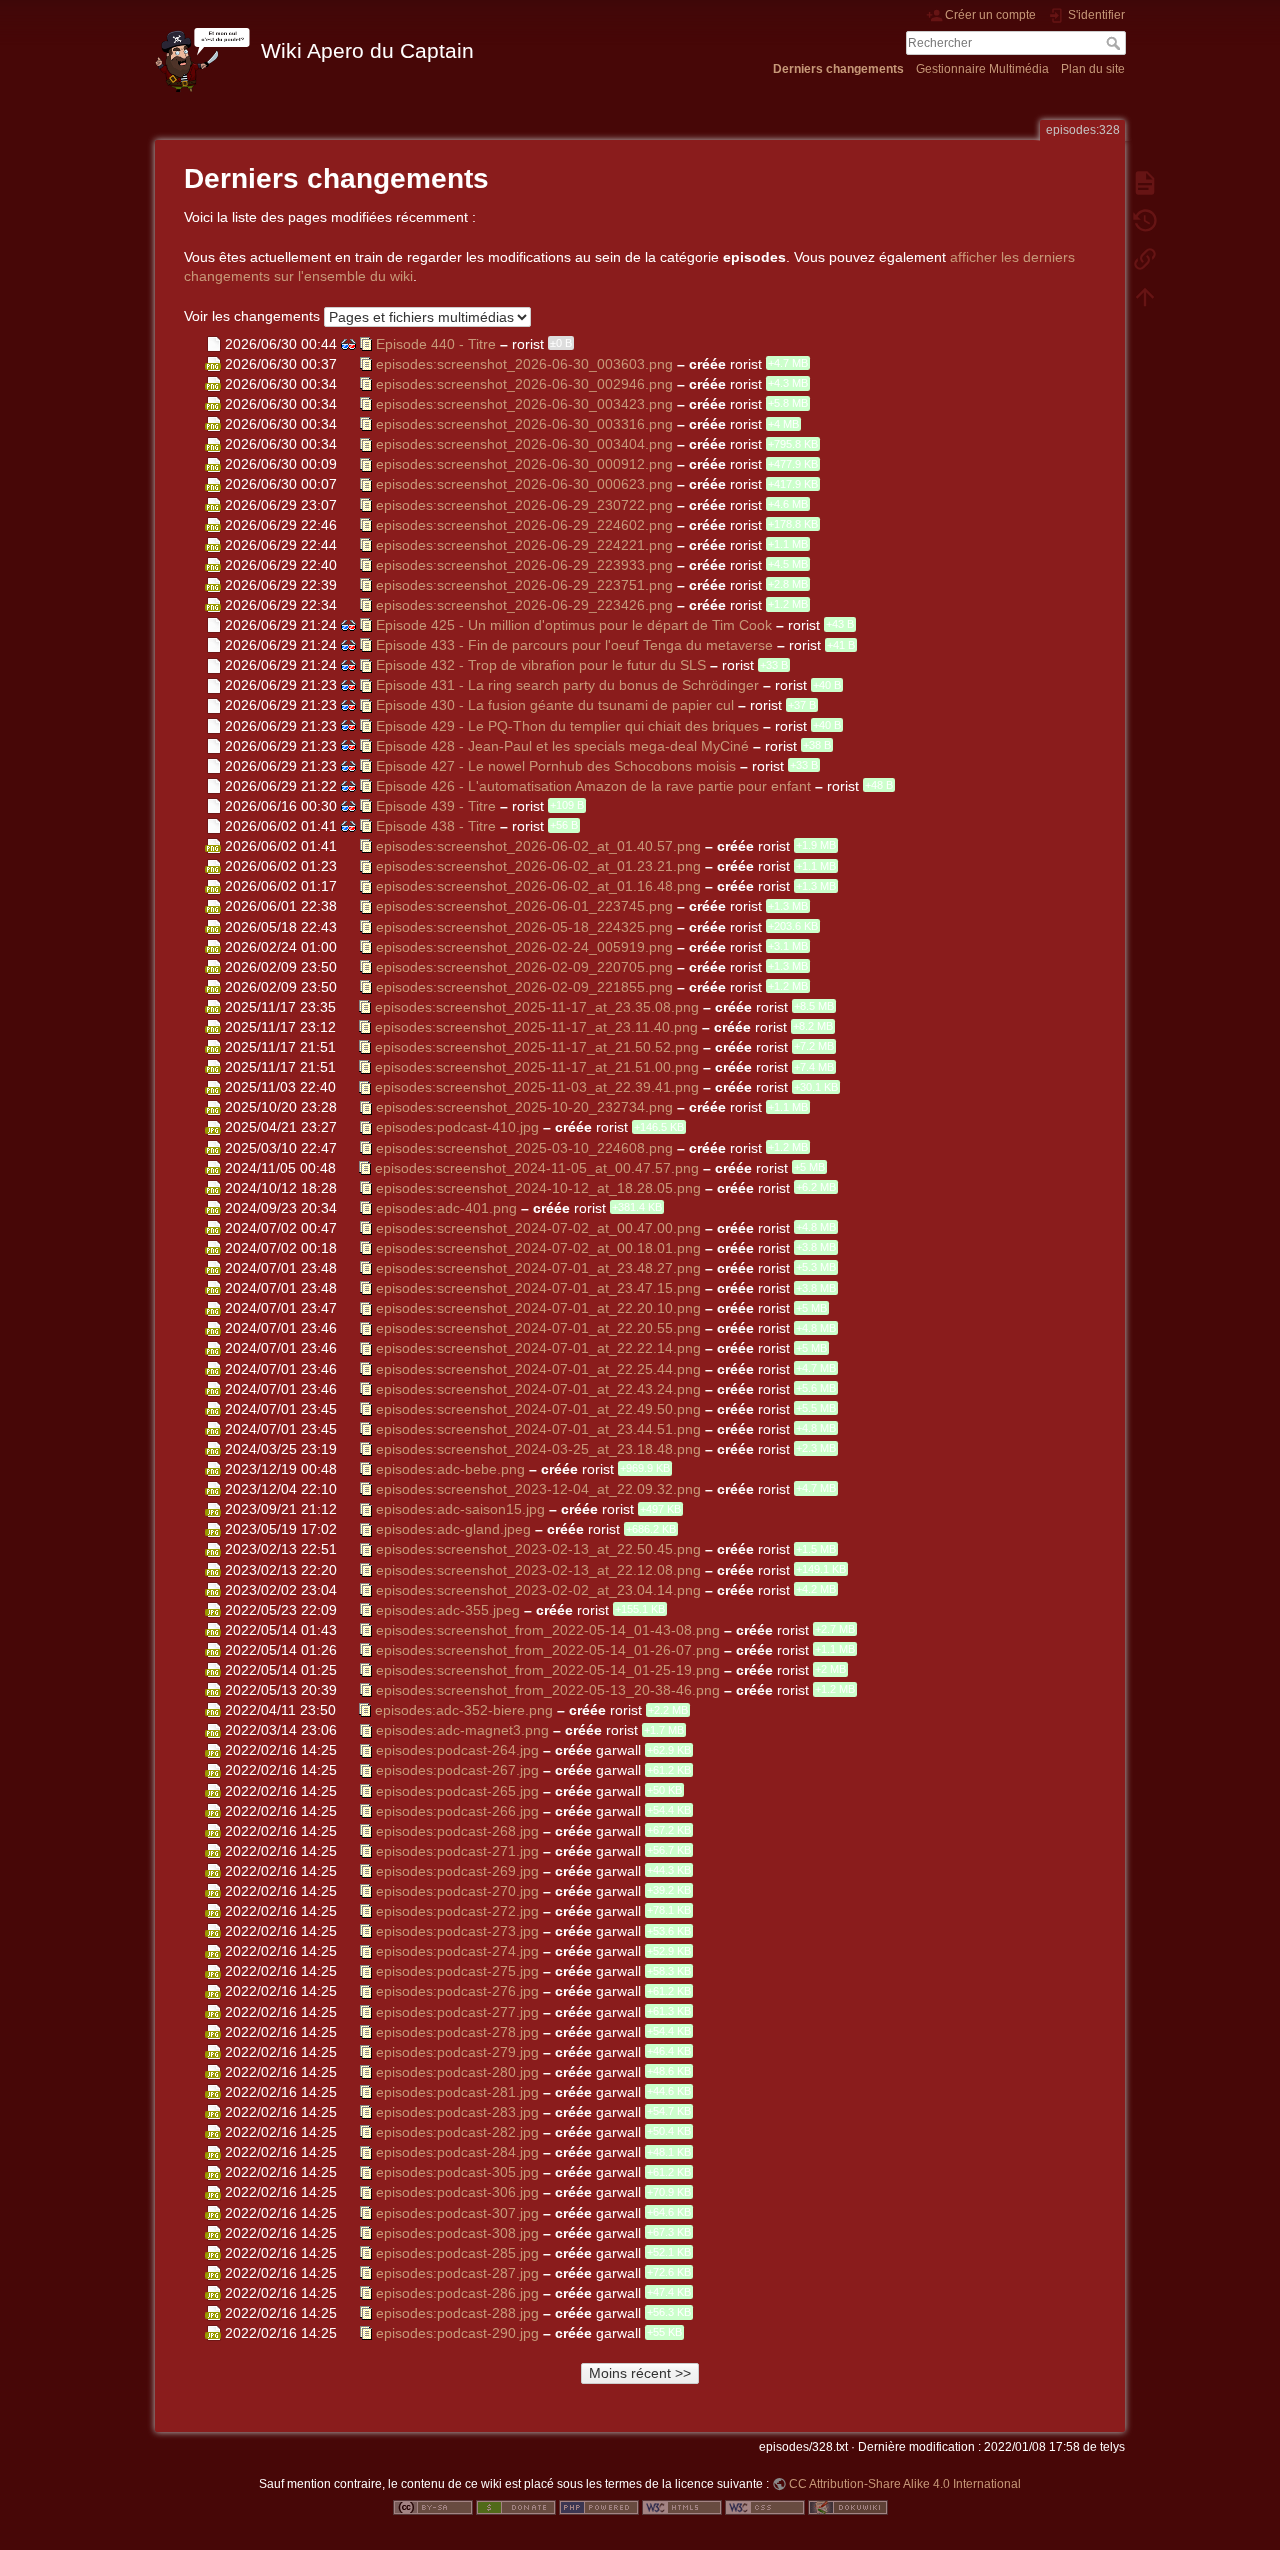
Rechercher (1115, 43)
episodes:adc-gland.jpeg (453, 1529)
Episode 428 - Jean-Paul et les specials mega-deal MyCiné (562, 745)
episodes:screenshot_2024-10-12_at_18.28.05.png (538, 1187)
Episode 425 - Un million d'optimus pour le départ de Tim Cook (574, 625)
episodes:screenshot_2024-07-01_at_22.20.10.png (538, 1308)
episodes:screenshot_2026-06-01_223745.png (524, 906)
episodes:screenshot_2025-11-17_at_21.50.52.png (537, 1047)
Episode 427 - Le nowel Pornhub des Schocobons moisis (556, 765)
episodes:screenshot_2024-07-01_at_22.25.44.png (538, 1368)
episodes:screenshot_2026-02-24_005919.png (524, 946)
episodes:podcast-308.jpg (457, 2232)
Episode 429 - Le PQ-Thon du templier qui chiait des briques (567, 725)
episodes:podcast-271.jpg (457, 1850)
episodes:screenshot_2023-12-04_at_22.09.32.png (538, 1489)
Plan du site (1093, 69)
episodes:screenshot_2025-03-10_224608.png (524, 1147)
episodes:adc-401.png (446, 1207)
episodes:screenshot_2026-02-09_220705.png (524, 966)
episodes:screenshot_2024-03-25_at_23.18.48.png (538, 1448)
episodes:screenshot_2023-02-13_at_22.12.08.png (538, 1569)
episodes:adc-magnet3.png (462, 1730)
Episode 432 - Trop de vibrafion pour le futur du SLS (541, 665)
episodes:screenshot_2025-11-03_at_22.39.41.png (537, 1087)
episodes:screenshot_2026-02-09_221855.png (524, 986)
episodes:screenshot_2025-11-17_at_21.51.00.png (537, 1067)
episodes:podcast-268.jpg (457, 1830)
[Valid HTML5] (682, 2507)
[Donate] (516, 2507)
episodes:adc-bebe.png (450, 1469)
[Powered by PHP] (599, 2507)
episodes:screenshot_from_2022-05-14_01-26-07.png (548, 1649)
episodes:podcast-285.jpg (457, 2252)
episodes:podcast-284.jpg (457, 2152)
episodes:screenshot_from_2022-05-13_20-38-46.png (548, 1690)
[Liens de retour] (1145, 258)
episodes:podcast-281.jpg (457, 2091)
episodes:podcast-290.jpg (457, 2333)
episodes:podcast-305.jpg (457, 2172)
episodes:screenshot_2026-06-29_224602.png (524, 524)
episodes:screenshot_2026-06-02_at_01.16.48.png (538, 886)
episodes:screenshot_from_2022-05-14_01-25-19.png (548, 1669)
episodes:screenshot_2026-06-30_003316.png (524, 424)
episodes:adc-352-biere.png (464, 1710)
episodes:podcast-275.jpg (457, 1971)
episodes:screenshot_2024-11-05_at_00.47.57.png (537, 1167)
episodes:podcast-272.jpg (457, 1911)
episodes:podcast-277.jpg (457, 2011)
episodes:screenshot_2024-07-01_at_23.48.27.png (538, 1268)
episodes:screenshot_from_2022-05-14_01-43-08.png (548, 1629)
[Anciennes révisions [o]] (1145, 220)
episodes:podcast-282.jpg (457, 2132)
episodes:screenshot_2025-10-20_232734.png (524, 1107)
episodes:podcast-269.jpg (457, 1870)
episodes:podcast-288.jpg (457, 2312)
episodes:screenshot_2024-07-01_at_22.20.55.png (538, 1328)
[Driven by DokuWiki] (848, 2507)
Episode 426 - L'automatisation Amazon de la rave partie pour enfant (593, 785)
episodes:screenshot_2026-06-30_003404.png (524, 444)
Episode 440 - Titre (436, 343)
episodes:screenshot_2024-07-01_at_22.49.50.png (538, 1408)
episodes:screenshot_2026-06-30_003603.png (524, 363)
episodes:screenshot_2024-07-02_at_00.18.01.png (538, 1248)
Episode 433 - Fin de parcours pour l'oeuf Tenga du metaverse (574, 645)
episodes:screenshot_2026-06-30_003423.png (524, 404)
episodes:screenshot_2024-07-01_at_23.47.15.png (538, 1288)
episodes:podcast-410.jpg (457, 1127)
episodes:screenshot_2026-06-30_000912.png (524, 464)
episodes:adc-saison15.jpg (460, 1509)
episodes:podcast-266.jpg (457, 1810)
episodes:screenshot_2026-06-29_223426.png (524, 605)
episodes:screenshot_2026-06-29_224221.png (524, 544)
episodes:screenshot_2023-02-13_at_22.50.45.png (538, 1549)
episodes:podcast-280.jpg (457, 2071)
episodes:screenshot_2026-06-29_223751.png (524, 584)
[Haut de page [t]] (1145, 296)
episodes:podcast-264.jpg (457, 1750)
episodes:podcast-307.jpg (457, 2212)
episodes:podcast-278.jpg (457, 2031)
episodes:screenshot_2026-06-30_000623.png (524, 484)
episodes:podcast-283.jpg (457, 2112)
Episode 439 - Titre (436, 805)
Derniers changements (838, 69)
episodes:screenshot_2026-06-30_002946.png (524, 383)
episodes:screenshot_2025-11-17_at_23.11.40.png (536, 1026)
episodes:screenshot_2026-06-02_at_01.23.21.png (538, 866)
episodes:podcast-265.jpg (457, 1790)
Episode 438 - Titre (436, 826)
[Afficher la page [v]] (1145, 182)
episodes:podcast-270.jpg (457, 1891)
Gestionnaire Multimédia (982, 69)
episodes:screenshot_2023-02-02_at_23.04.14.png (538, 1589)
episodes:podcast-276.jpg (457, 1991)
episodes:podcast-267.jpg (457, 1770)
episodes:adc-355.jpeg (448, 1609)
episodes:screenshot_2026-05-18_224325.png (524, 926)
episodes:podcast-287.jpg (457, 2272)
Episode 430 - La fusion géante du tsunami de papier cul (555, 705)
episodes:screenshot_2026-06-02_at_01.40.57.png (538, 846)
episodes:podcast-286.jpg (457, 2292)
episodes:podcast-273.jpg (457, 1931)
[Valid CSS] (765, 2507)
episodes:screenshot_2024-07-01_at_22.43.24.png (538, 1388)
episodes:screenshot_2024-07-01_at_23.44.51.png (538, 1428)
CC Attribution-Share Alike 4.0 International (905, 2484)
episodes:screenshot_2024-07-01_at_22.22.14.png (538, 1348)
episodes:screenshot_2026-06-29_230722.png (524, 504)
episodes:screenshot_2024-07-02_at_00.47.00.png (538, 1227)
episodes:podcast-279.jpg (457, 2051)
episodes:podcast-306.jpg (457, 2192)
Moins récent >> (640, 2373)
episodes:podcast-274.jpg (457, 1951)
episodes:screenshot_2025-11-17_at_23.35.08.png (537, 1006)
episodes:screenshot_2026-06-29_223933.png (524, 564)
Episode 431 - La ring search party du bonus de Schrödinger (567, 685)
